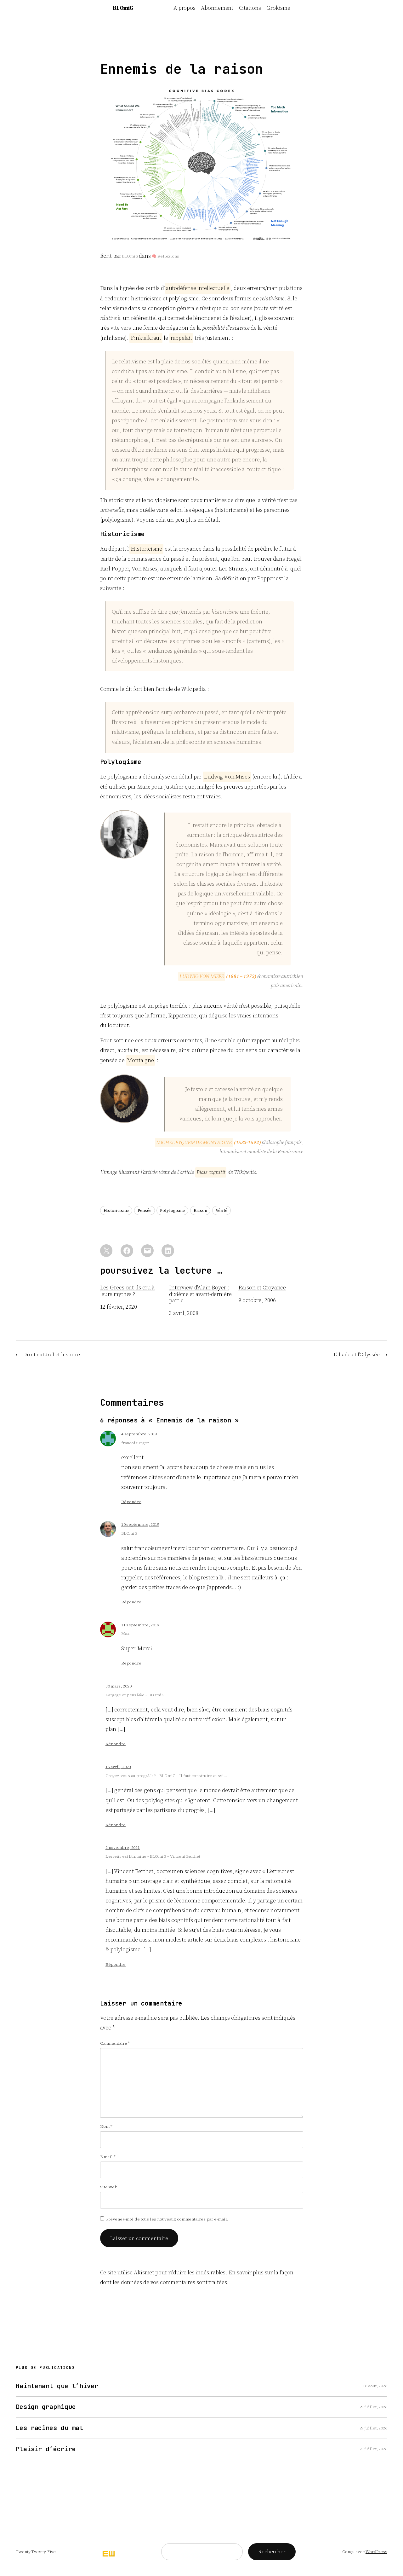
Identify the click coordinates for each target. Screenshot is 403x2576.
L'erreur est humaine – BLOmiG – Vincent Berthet (153, 1856)
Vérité (221, 1210)
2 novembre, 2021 (123, 1847)
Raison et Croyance (262, 1288)
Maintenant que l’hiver (57, 2386)
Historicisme (116, 1210)
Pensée (144, 1210)
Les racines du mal (49, 2428)
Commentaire (115, 2043)
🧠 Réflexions (165, 256)
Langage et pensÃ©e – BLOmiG (135, 1695)
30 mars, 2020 (119, 1686)
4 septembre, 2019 (139, 1434)
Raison (200, 1210)
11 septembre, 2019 (140, 1625)
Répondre (131, 1502)
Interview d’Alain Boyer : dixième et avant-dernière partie (200, 1294)
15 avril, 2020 (118, 1767)
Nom (106, 2126)
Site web (109, 2187)
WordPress (376, 2552)
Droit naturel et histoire (52, 1354)
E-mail (108, 2157)
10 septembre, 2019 (140, 1524)
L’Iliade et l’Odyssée (357, 1354)
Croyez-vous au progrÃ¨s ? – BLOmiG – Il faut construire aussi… (166, 1776)
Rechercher (272, 2551)
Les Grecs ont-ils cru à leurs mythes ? (128, 1291)
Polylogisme (172, 1210)
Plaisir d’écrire (46, 2449)
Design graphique (46, 2407)
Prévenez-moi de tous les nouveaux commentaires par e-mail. (167, 2219)
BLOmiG (123, 8)
